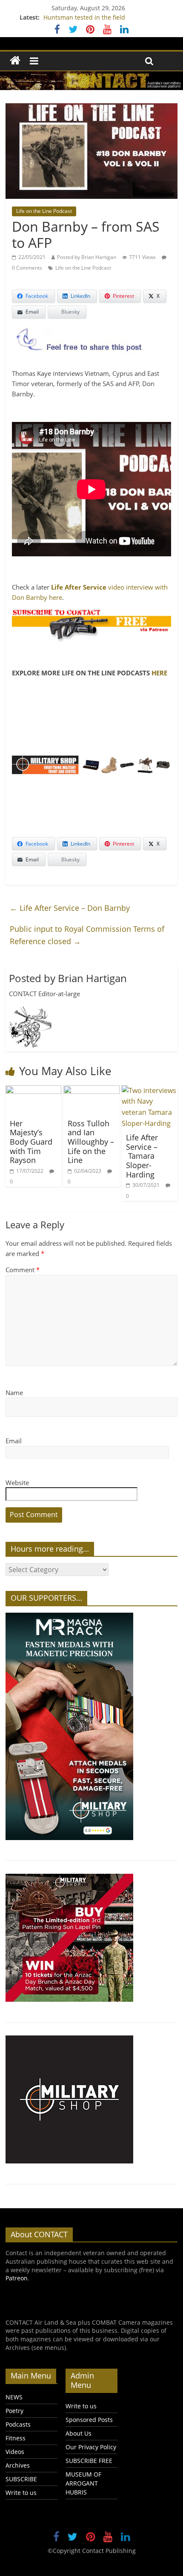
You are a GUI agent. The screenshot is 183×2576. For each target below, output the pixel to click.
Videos (15, 2452)
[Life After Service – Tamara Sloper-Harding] (150, 1090)
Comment (23, 1270)
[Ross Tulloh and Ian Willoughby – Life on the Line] (91, 1090)
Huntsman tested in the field (84, 17)
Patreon (17, 2278)
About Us (79, 2433)
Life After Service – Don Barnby (70, 908)
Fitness (16, 2438)
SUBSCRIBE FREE (89, 2461)
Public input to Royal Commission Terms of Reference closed (87, 935)
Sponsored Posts (89, 2420)
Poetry (14, 2411)
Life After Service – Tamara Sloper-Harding (142, 1156)
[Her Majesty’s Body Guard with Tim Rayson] (33, 1090)
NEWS (14, 2397)
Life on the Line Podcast (44, 211)
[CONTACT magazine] (15, 61)
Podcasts (18, 2424)
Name (14, 1393)
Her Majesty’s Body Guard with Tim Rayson (31, 1142)
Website (17, 1483)
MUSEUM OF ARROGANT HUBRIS (83, 2483)
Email (14, 1441)
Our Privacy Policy (91, 2447)
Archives (18, 2465)
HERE (159, 673)
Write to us (21, 2493)
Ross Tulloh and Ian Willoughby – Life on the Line (91, 1142)
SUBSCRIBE (21, 2479)
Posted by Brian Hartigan (87, 257)
